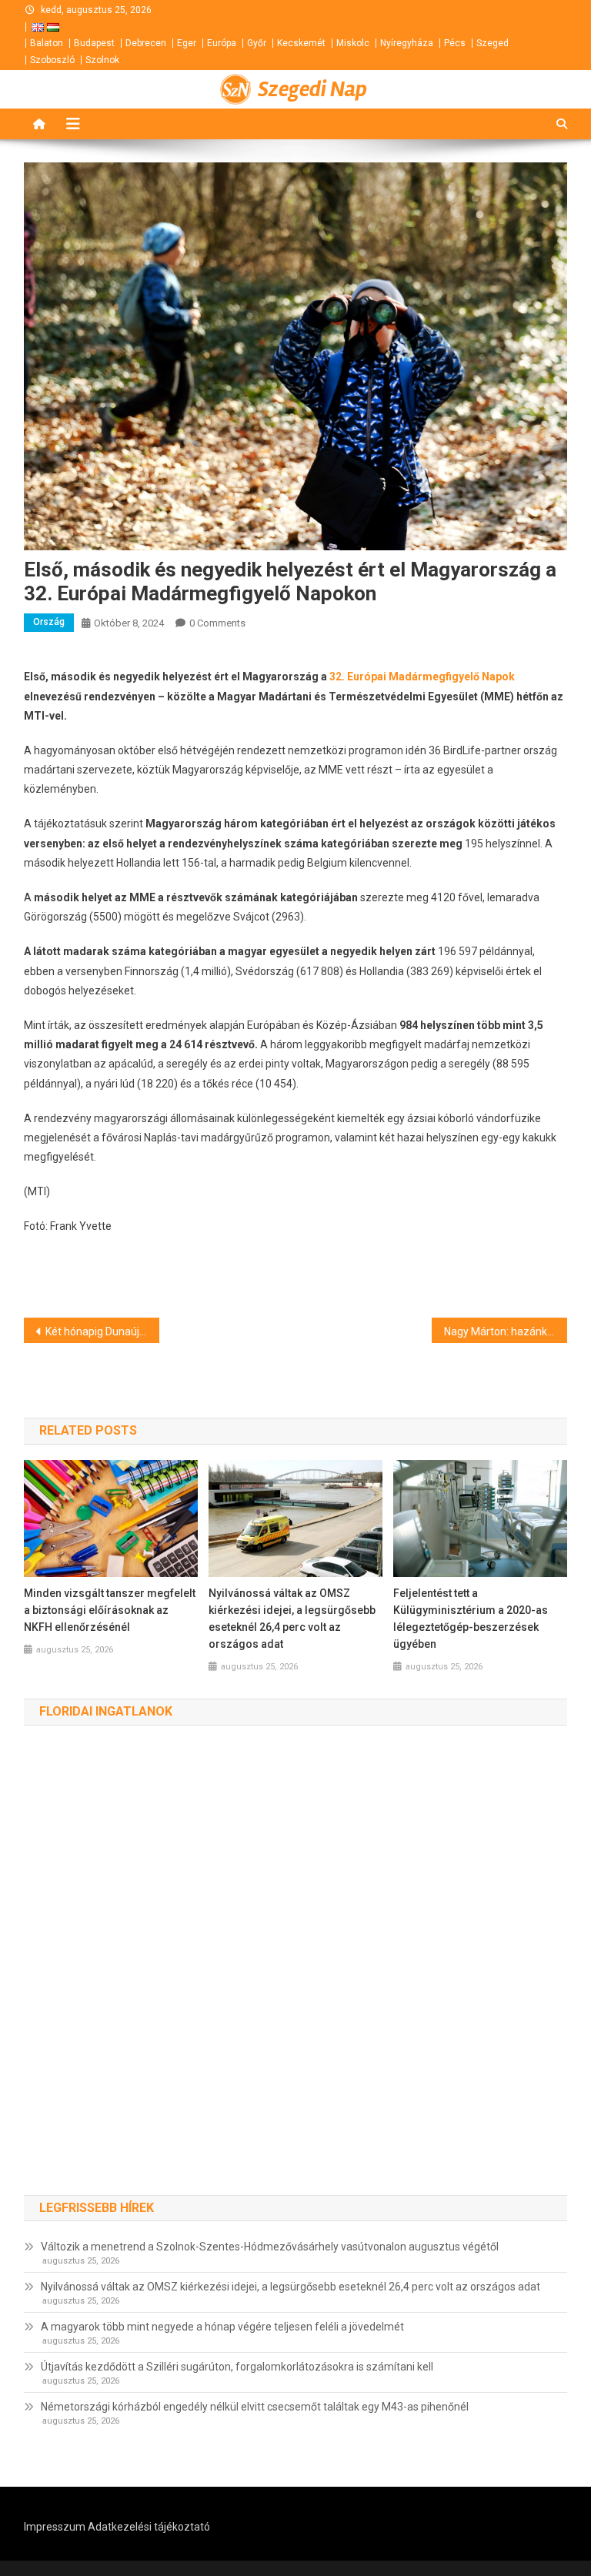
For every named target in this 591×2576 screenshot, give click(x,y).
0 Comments (217, 623)
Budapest (94, 43)
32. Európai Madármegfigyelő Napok (422, 677)
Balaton (47, 43)
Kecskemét (301, 43)
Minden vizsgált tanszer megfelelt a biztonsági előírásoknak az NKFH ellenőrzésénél (110, 1610)
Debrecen (146, 43)
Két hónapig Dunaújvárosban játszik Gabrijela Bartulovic (103, 1331)
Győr (257, 43)
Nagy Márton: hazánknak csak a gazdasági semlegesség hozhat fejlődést (506, 1331)
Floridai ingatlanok (106, 1711)
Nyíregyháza (407, 43)
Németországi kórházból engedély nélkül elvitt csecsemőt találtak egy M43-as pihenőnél (255, 2407)
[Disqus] (296, 1976)
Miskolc (353, 43)
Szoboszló (52, 60)
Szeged (492, 43)
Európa (222, 43)
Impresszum (55, 2527)
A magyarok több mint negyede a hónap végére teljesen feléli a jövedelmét (222, 2327)
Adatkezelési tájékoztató (149, 2527)
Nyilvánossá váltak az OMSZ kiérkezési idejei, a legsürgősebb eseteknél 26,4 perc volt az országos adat (292, 1619)
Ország (49, 622)
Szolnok (102, 60)
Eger (187, 43)
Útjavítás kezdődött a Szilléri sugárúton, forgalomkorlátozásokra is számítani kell (237, 2367)
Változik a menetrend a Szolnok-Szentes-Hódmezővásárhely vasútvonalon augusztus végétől (270, 2247)
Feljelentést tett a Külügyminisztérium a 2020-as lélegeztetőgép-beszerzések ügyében (471, 1619)
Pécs (455, 43)
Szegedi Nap (312, 89)
